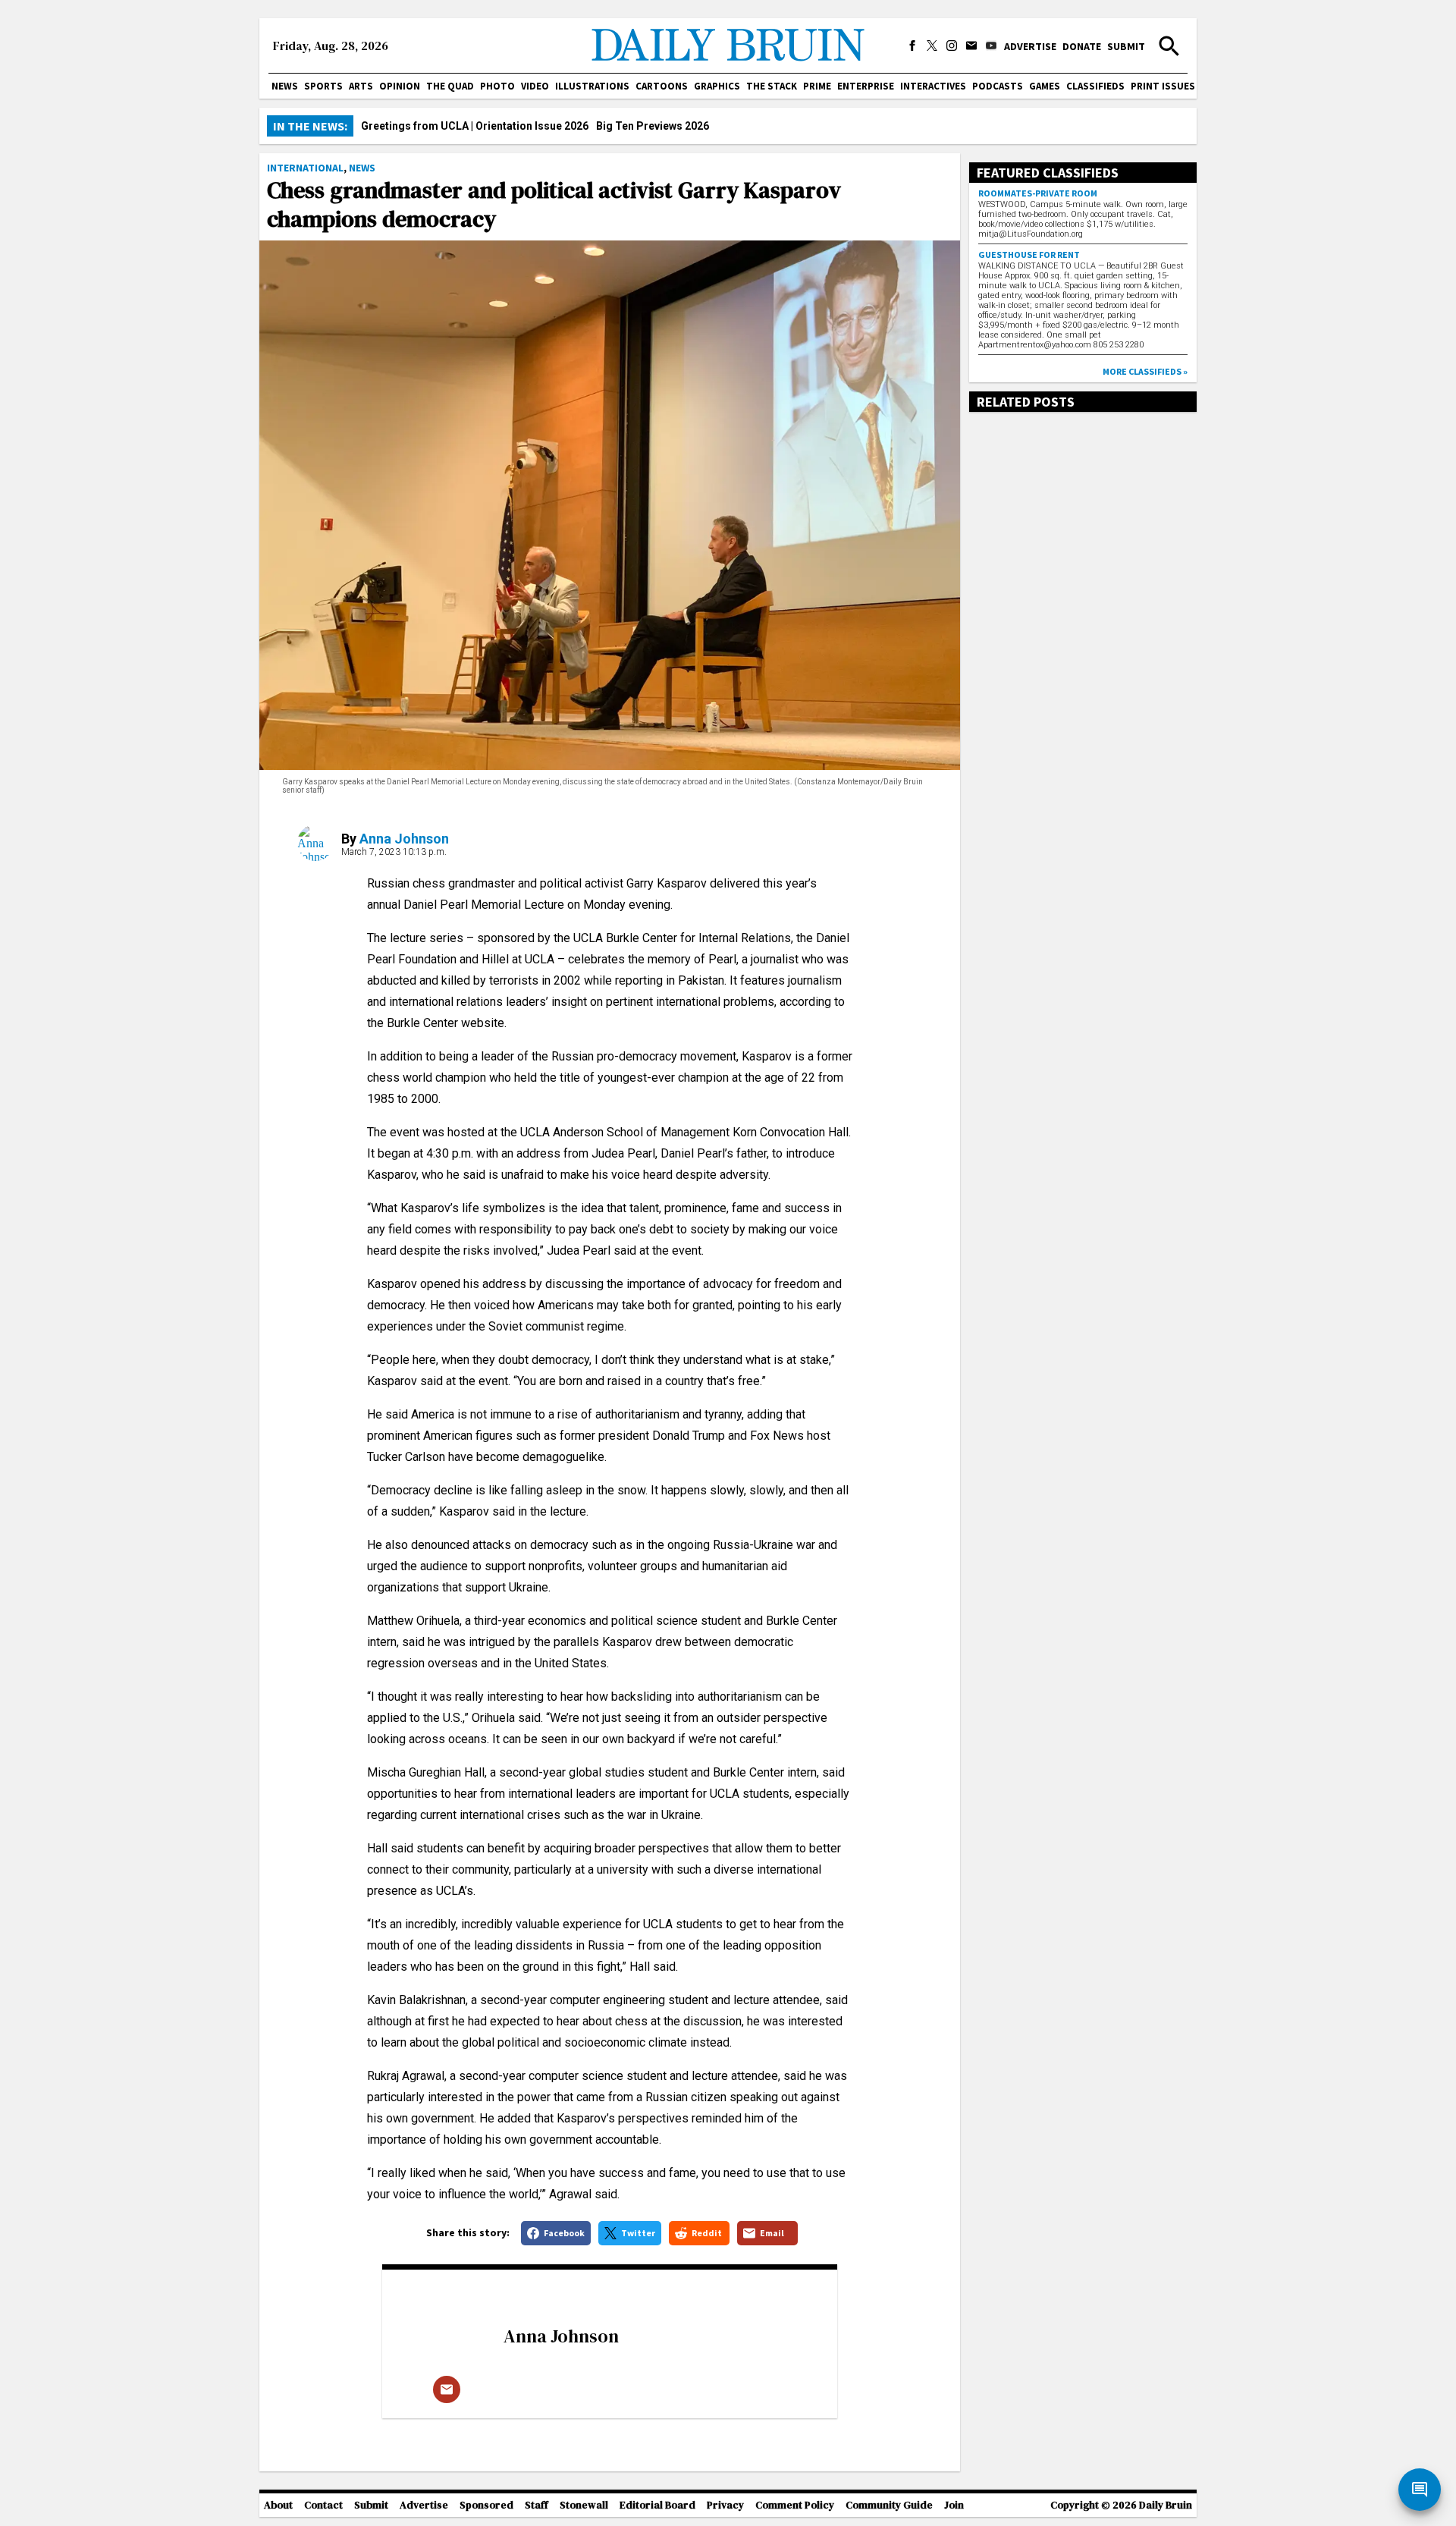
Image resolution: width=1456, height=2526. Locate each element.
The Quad (450, 86)
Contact (323, 2505)
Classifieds (1095, 86)
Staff (537, 2505)
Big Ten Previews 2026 (653, 126)
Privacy (725, 2505)
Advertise (1030, 46)
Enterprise (866, 86)
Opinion (400, 86)
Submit (1126, 46)
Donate (1082, 46)
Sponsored (486, 2505)
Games (1045, 86)
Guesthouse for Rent (1029, 254)
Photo (497, 86)
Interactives (933, 86)
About (278, 2505)
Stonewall (584, 2505)
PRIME (817, 86)
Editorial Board (657, 2505)
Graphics (717, 86)
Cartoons (662, 86)
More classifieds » (1145, 371)
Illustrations (592, 86)
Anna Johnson (404, 839)
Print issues (1163, 86)
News (285, 86)
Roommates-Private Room (1038, 193)
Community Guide (889, 2505)
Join (954, 2505)
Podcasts (998, 86)
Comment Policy (795, 2505)
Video (535, 86)
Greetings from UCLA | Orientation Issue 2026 (475, 126)
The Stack (772, 86)
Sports (323, 86)
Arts (361, 86)
